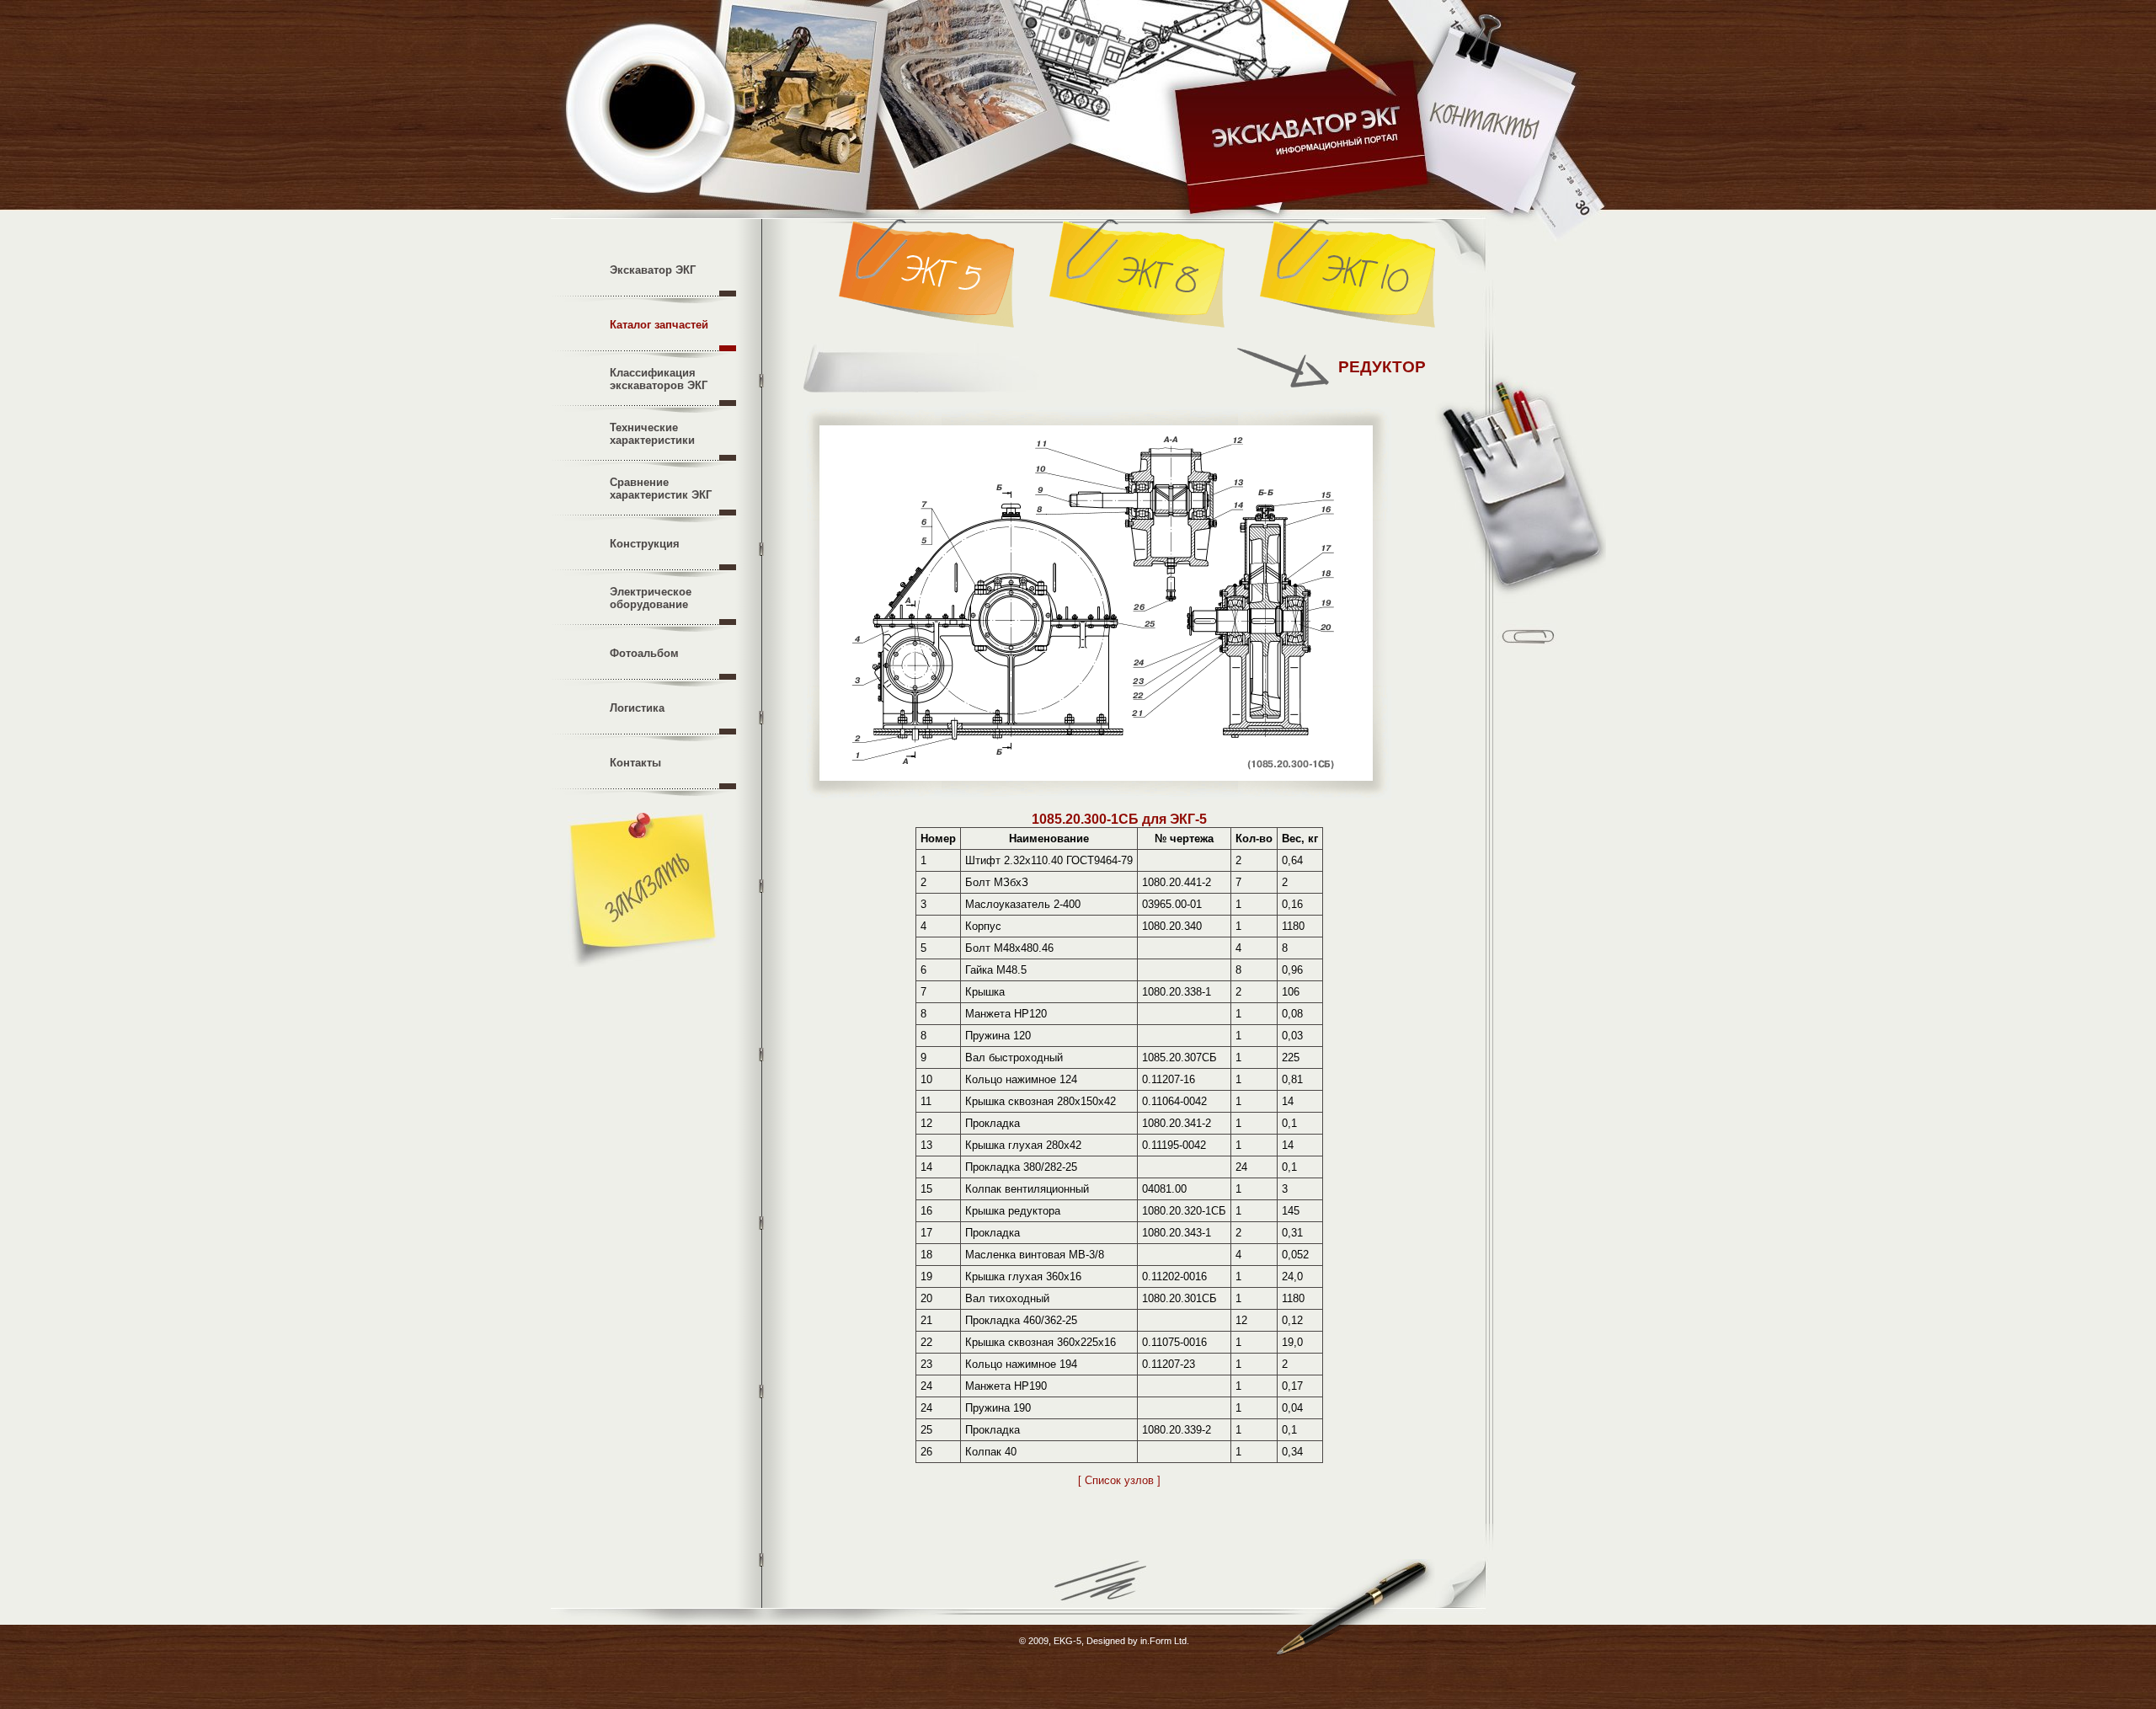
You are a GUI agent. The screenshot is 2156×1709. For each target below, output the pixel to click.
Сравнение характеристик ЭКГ (661, 489)
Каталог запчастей (659, 325)
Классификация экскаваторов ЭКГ (659, 379)
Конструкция (645, 544)
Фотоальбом (644, 653)
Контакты (635, 763)
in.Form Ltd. (1165, 1641)
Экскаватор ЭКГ (653, 270)
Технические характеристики (652, 434)
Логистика (637, 708)
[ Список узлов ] (1119, 1480)
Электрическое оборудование (651, 598)
